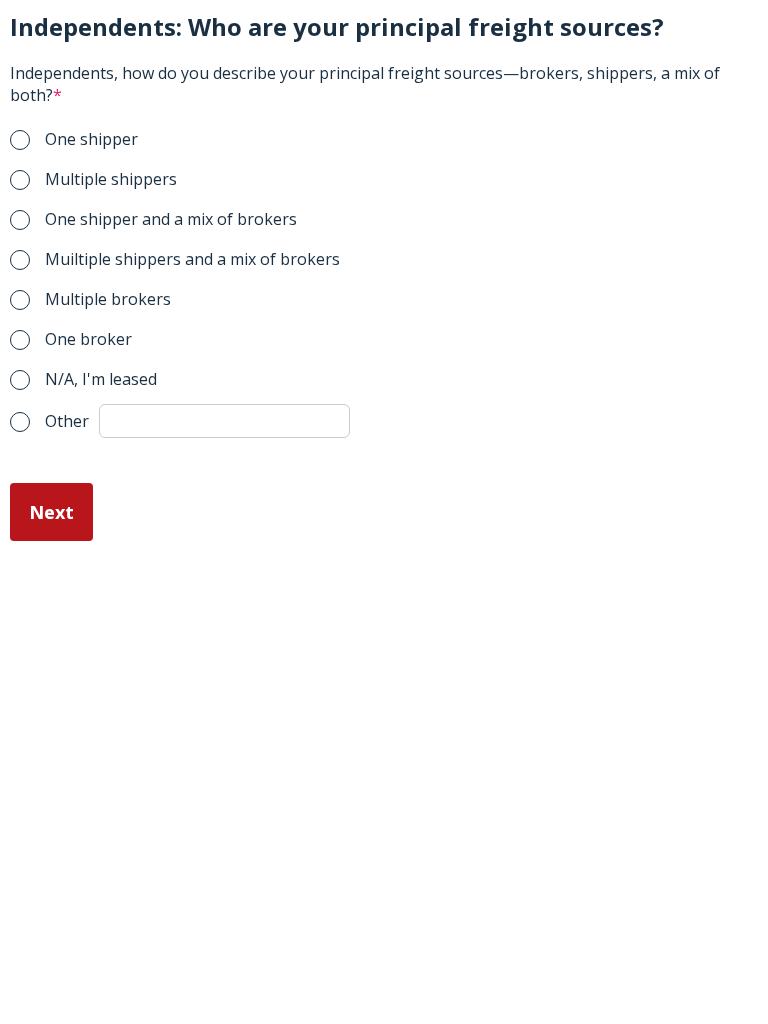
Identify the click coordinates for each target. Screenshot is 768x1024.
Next (51, 512)
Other (67, 421)
